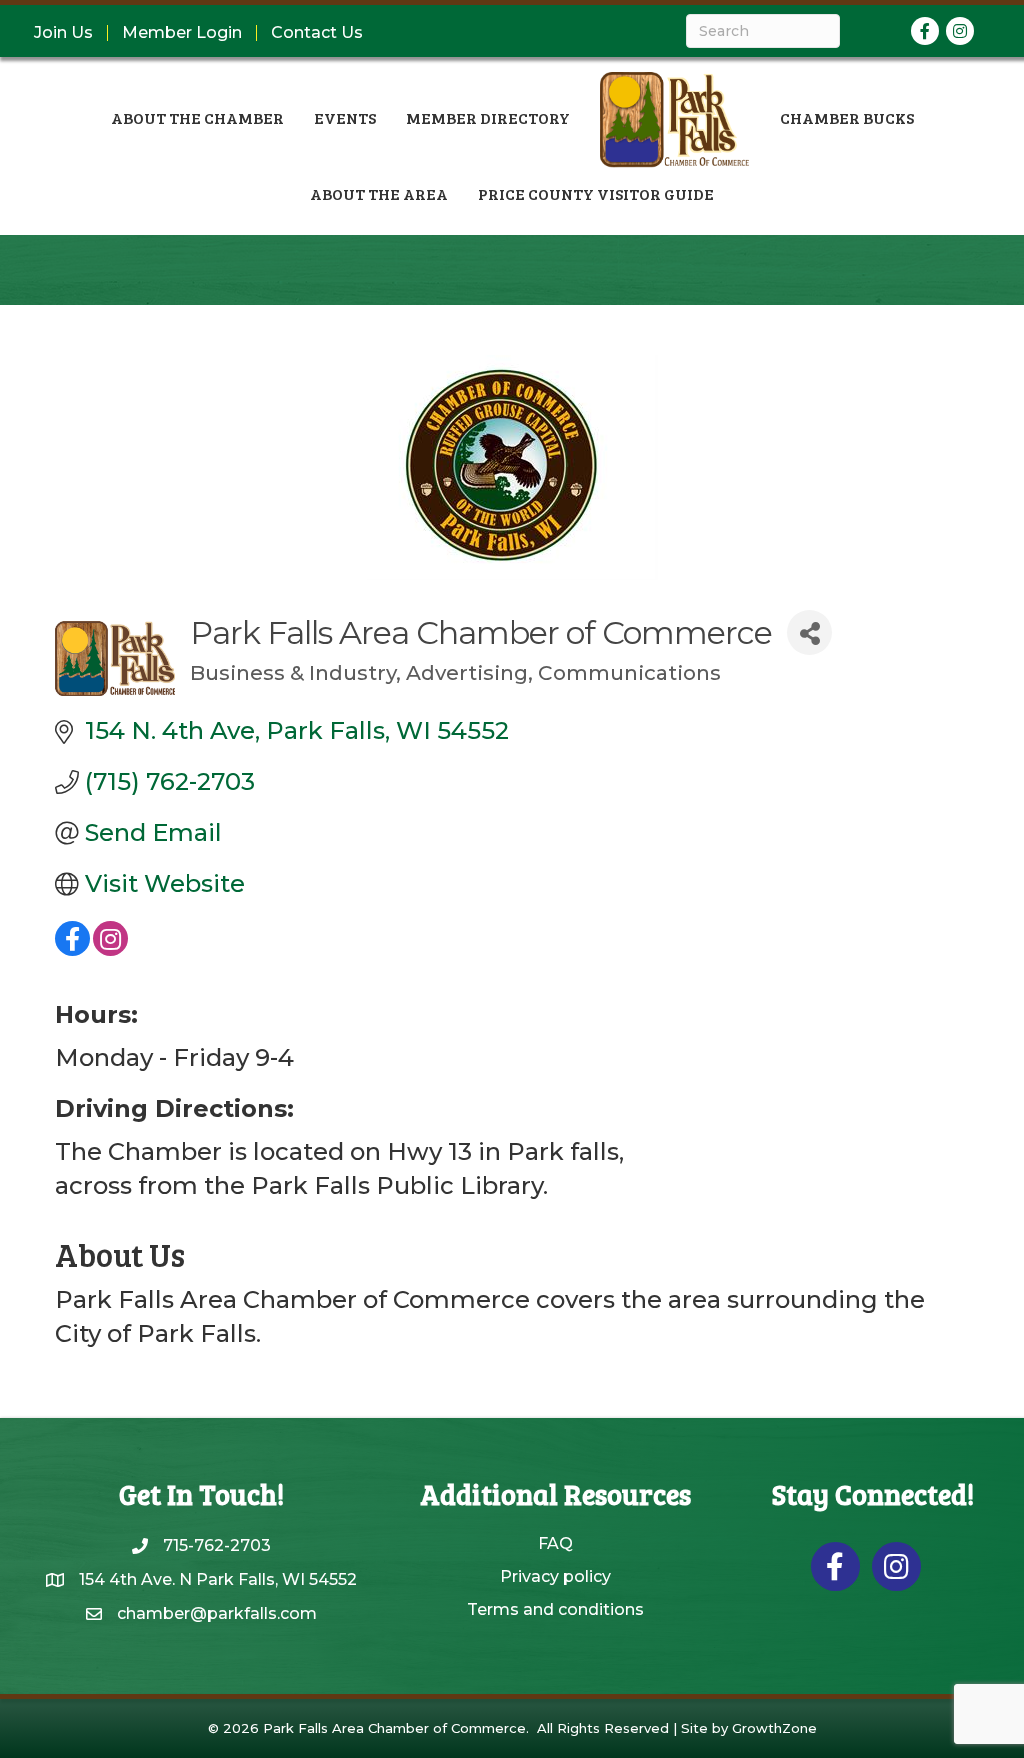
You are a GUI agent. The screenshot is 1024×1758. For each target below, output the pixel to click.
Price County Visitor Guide (596, 193)
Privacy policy (555, 1576)
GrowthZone (774, 1728)
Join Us (63, 33)
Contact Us (317, 33)
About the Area (379, 193)
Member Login (182, 33)
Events (345, 117)
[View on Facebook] (72, 947)
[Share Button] (809, 632)
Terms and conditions (555, 1609)
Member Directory (488, 117)
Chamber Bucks (847, 117)
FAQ (555, 1543)
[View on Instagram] (110, 947)
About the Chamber (197, 117)
